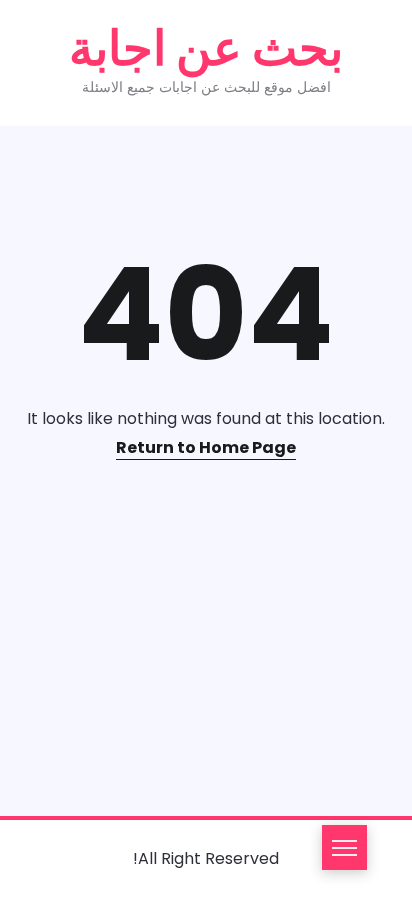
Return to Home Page (206, 447)
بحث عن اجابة (206, 48)
